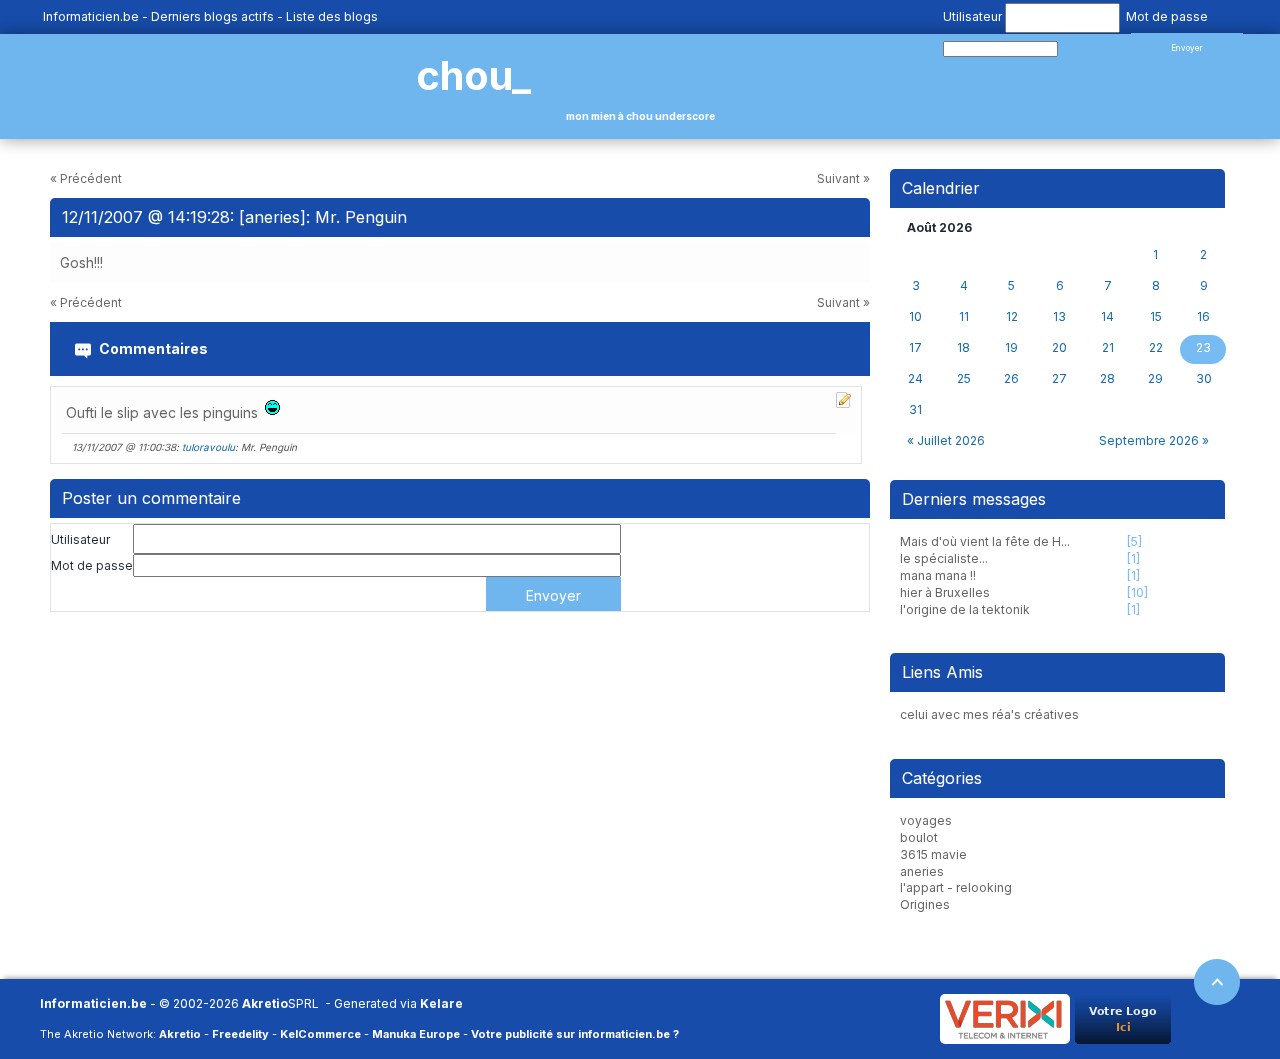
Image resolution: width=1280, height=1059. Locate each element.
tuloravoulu (208, 447)
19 (1011, 348)
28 (1107, 379)
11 (964, 317)
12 (1012, 317)
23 (1203, 348)
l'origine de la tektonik (965, 609)
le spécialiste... (944, 558)
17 (915, 348)
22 (1156, 348)
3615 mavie (933, 854)
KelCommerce (320, 1034)
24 (915, 379)
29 (1155, 379)
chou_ (473, 75)
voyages (926, 820)
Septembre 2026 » (1154, 440)
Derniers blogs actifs (212, 16)
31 (915, 410)
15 (1156, 317)
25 (964, 379)
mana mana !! (938, 575)
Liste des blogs (332, 16)
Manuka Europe (416, 1034)
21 (1108, 348)
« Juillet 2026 (946, 440)
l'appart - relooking (956, 887)
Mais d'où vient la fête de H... (985, 541)
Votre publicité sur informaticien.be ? (575, 1034)
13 (1059, 317)
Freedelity (240, 1034)
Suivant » (843, 178)
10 (915, 317)
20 (1059, 348)
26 (1011, 379)
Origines (925, 904)
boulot (919, 837)
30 (1204, 379)
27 (1059, 379)
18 (963, 348)
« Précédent (86, 178)
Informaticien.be (91, 16)
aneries (922, 871)
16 (1203, 317)
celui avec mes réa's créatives (989, 714)
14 (1107, 317)
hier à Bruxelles (945, 592)
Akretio (265, 1003)
